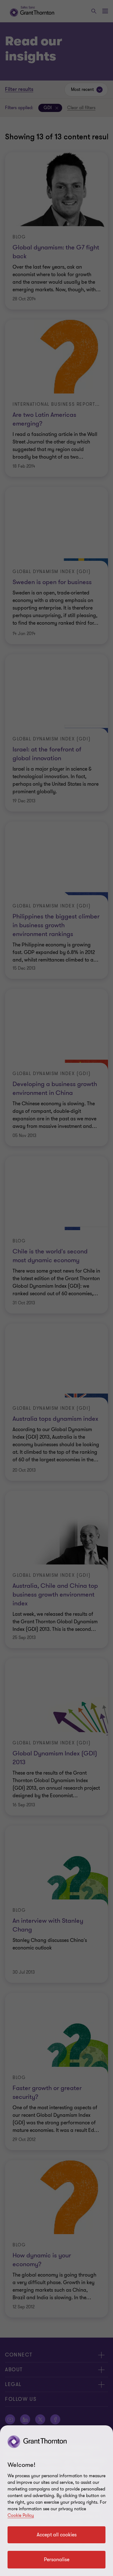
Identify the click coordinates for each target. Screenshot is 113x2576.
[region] (56, 2501)
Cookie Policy (21, 2515)
